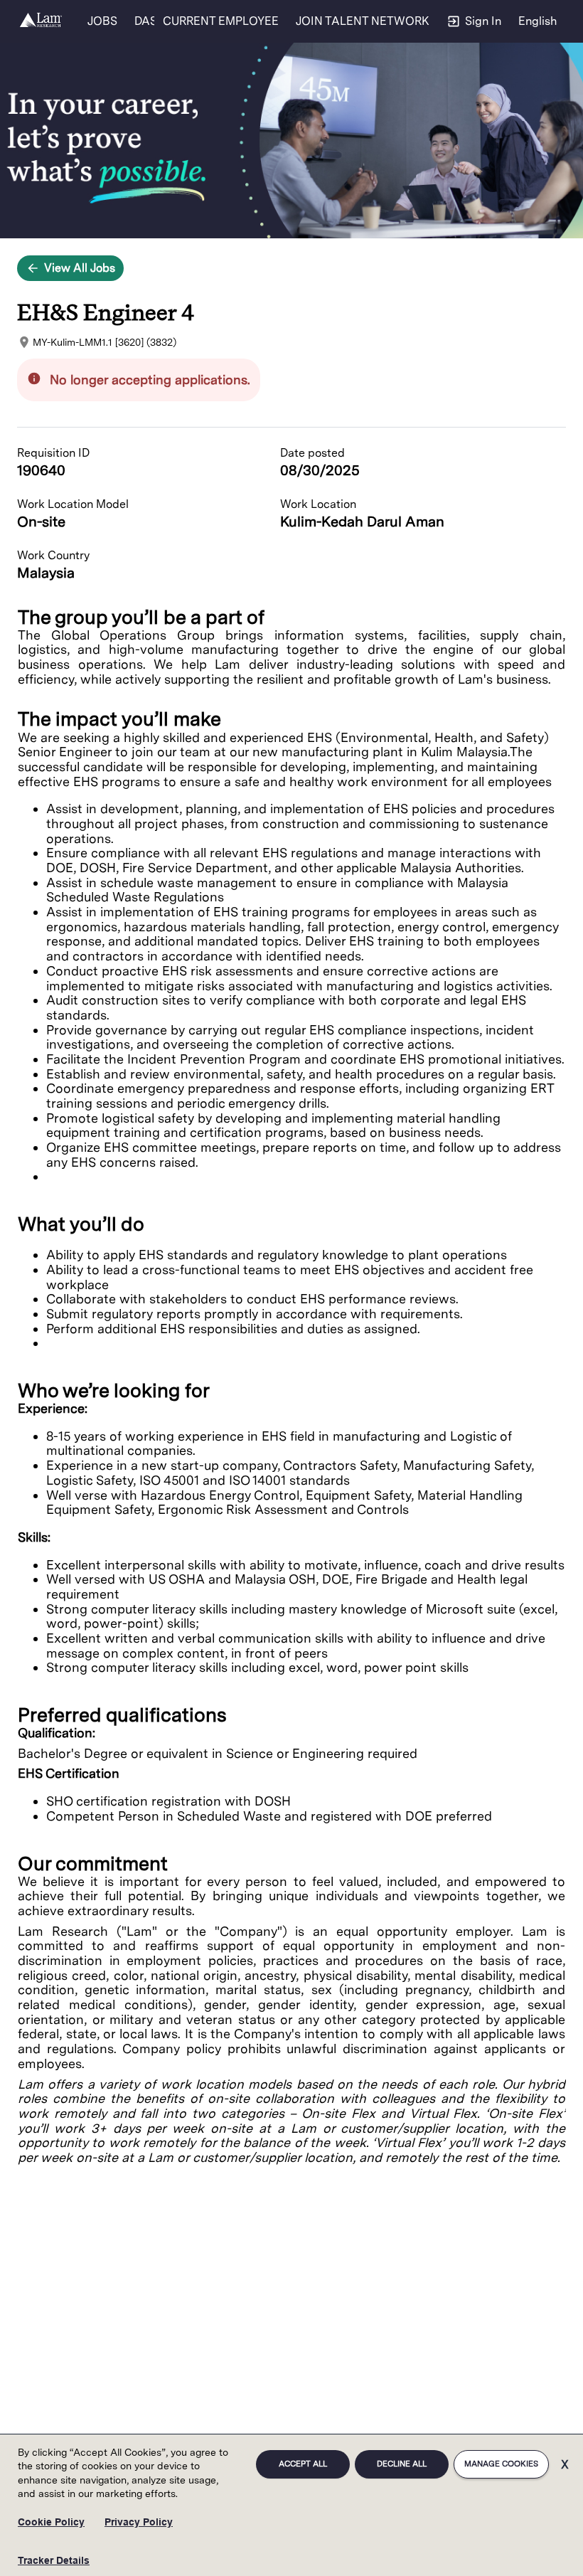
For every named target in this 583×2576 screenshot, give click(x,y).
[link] (41, 21)
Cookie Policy (51, 2522)
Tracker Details (54, 2560)
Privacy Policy (139, 2522)
